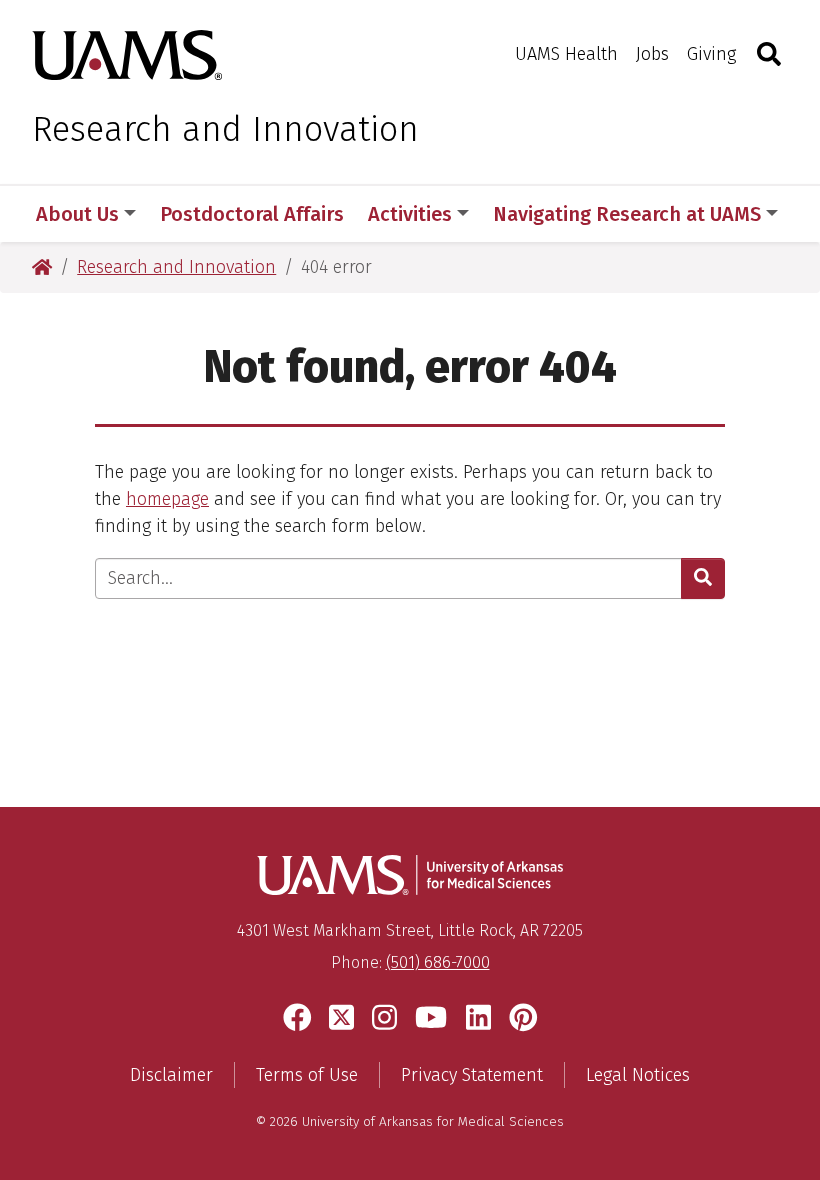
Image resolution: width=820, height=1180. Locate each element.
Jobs (652, 54)
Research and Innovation (225, 129)
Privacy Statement (472, 1075)
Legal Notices (638, 1075)
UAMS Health (566, 54)
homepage (167, 499)
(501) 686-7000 (438, 962)
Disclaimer (171, 1075)
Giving (711, 54)
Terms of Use (307, 1075)
